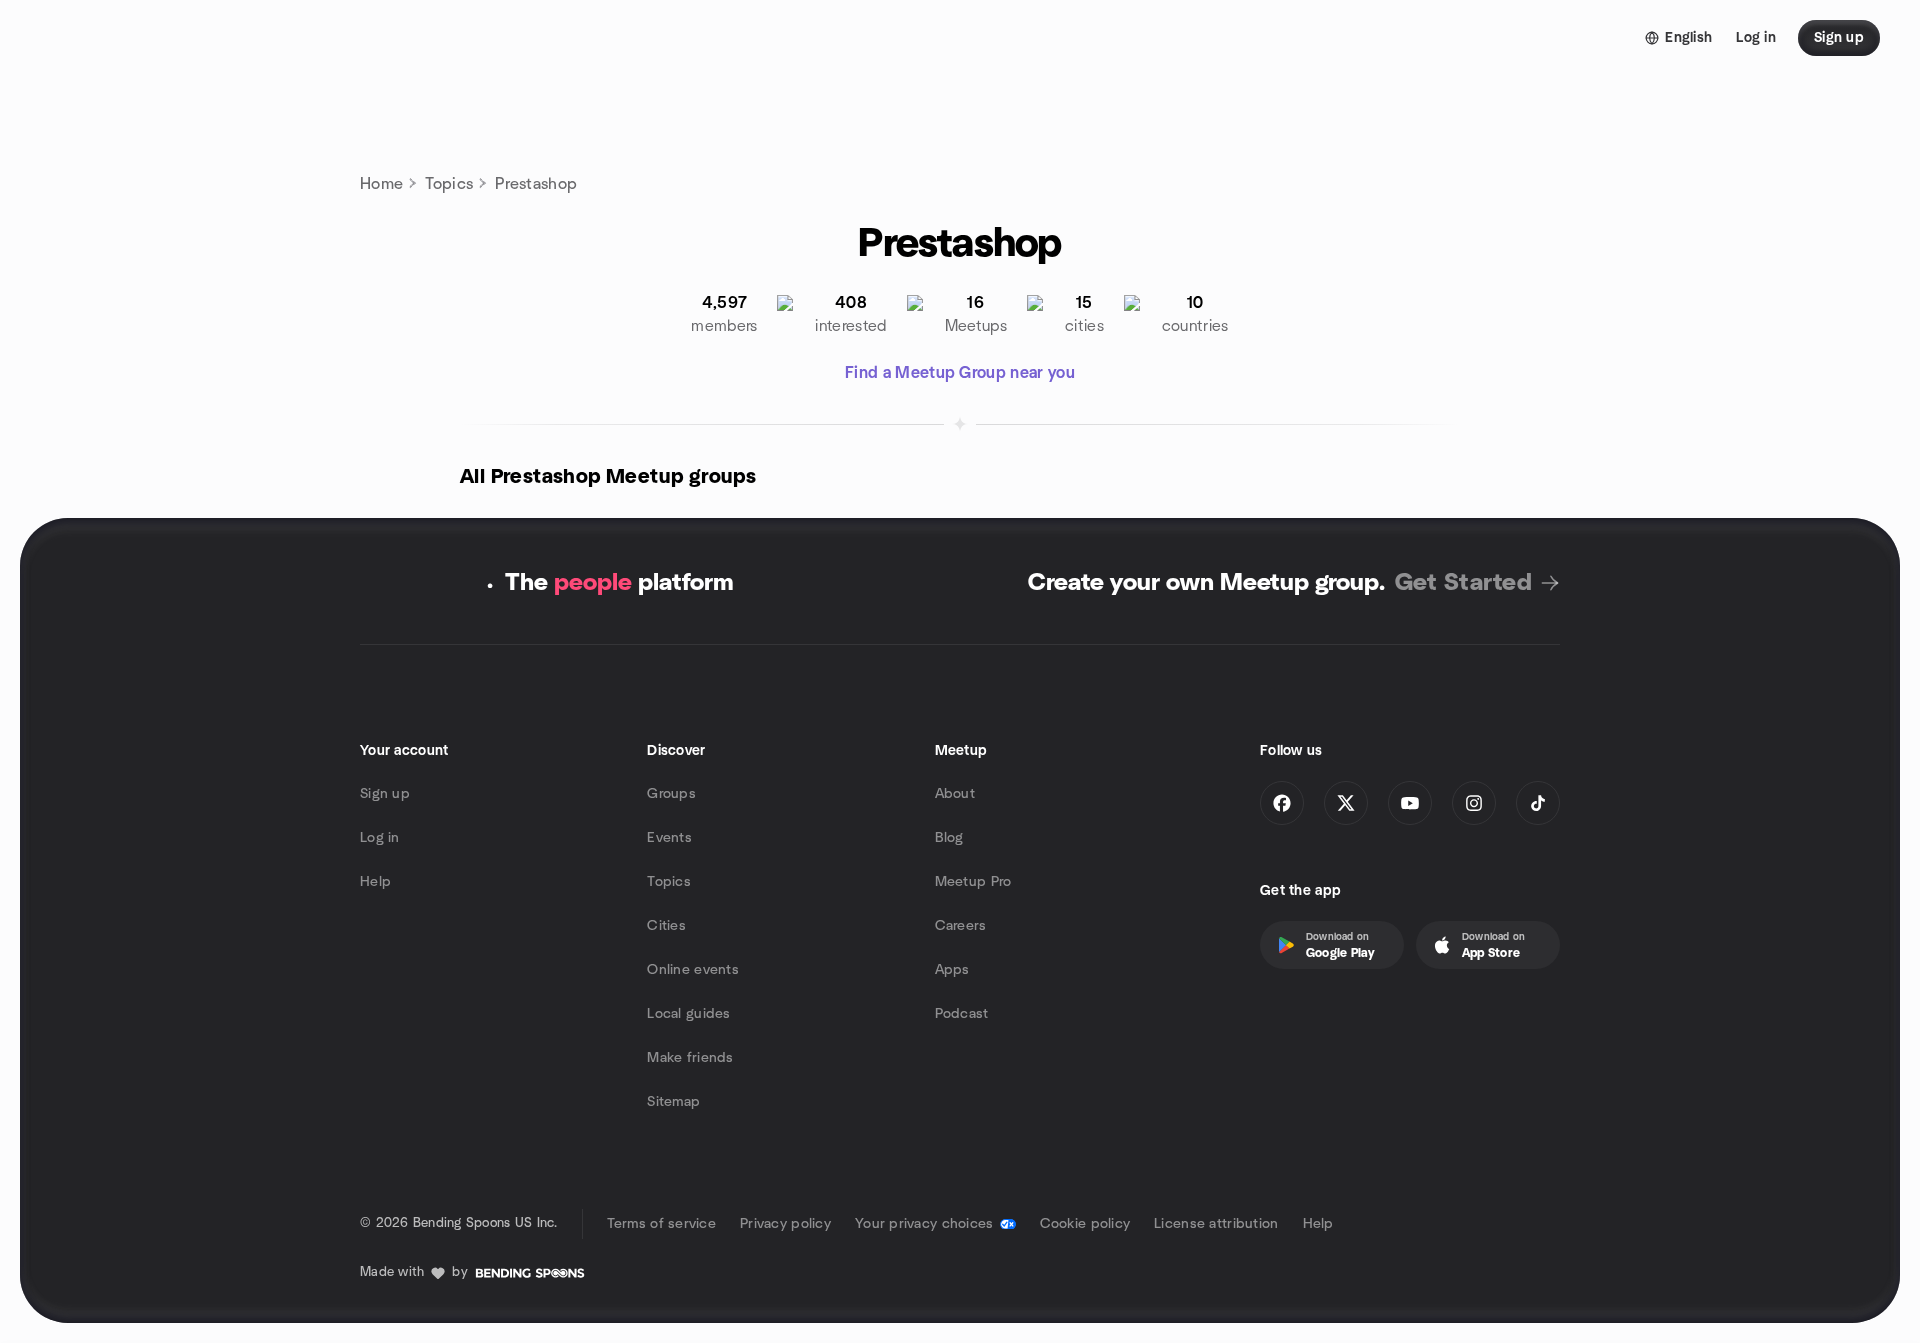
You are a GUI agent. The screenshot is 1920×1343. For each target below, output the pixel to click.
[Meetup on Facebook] (1282, 803)
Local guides (688, 1014)
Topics (449, 184)
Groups (671, 794)
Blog (949, 838)
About (955, 794)
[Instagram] (1474, 803)
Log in (380, 838)
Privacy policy (785, 1224)
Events (669, 838)
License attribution (1216, 1224)
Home (381, 184)
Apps (952, 970)
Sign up (385, 794)
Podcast (962, 1014)
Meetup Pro (973, 882)
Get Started (1463, 583)
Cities (666, 926)
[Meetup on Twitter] (1346, 803)
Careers (961, 926)
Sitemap (673, 1102)
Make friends (690, 1058)
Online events (693, 970)
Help (375, 882)
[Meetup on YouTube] (1410, 803)
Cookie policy (1085, 1224)
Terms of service (661, 1224)
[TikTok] (1538, 803)
